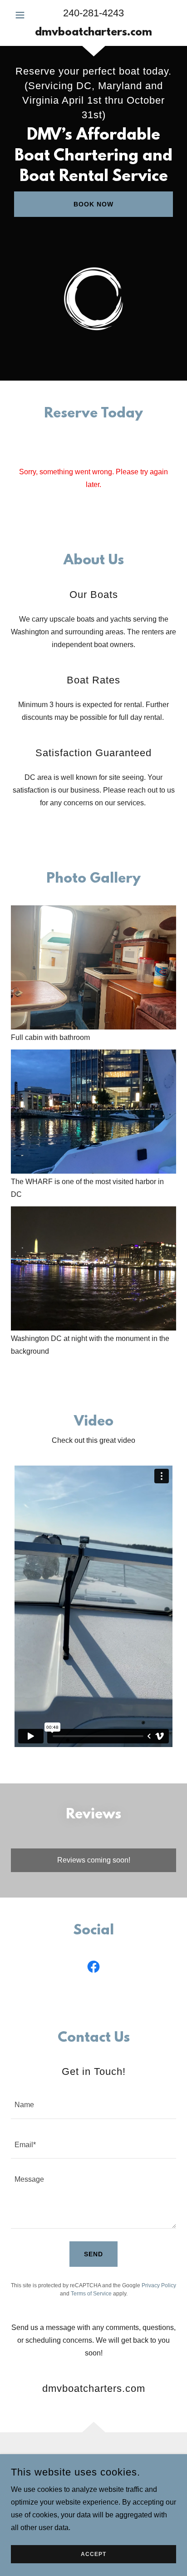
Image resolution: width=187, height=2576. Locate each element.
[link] (93, 33)
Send (93, 2254)
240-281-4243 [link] (93, 13)
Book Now (93, 204)
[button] (24, 15)
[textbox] (93, 2104)
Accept (93, 2554)
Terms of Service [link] (91, 2294)
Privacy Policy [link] (159, 2285)
